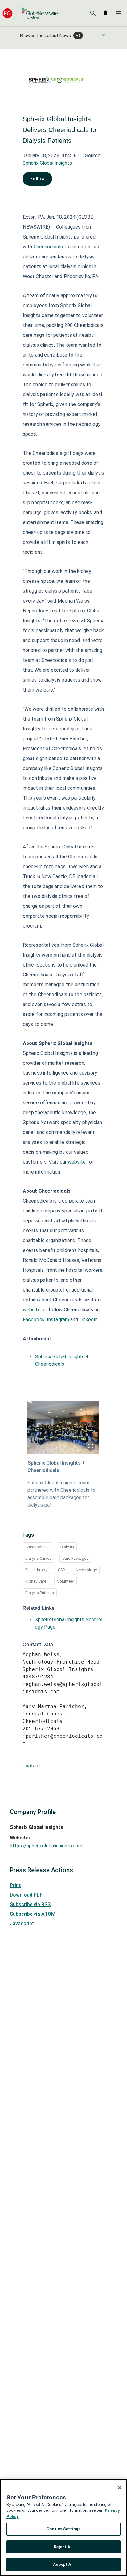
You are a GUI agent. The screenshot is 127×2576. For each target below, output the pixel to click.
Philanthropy (36, 1570)
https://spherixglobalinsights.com (46, 1846)
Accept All (63, 2564)
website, (32, 1310)
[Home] (30, 13)
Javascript (22, 1924)
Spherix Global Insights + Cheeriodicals (56, 1467)
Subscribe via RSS (30, 1904)
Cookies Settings (63, 2529)
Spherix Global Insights (47, 163)
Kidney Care (36, 1581)
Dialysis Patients (40, 1593)
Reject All (63, 2547)
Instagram (58, 1320)
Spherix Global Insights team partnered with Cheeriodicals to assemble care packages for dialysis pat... (61, 1494)
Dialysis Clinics (38, 1558)
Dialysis (67, 1547)
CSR (61, 1570)
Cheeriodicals (48, 247)
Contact (31, 1766)
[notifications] (105, 13)
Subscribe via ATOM (33, 1914)
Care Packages (75, 1558)
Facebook (34, 1320)
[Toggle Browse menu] (104, 35)
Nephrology (86, 1570)
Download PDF (26, 1895)
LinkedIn (88, 1320)
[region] (63, 2527)
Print (15, 1885)
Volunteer (66, 1581)
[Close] (120, 2488)
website (77, 1162)
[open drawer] (118, 13)
